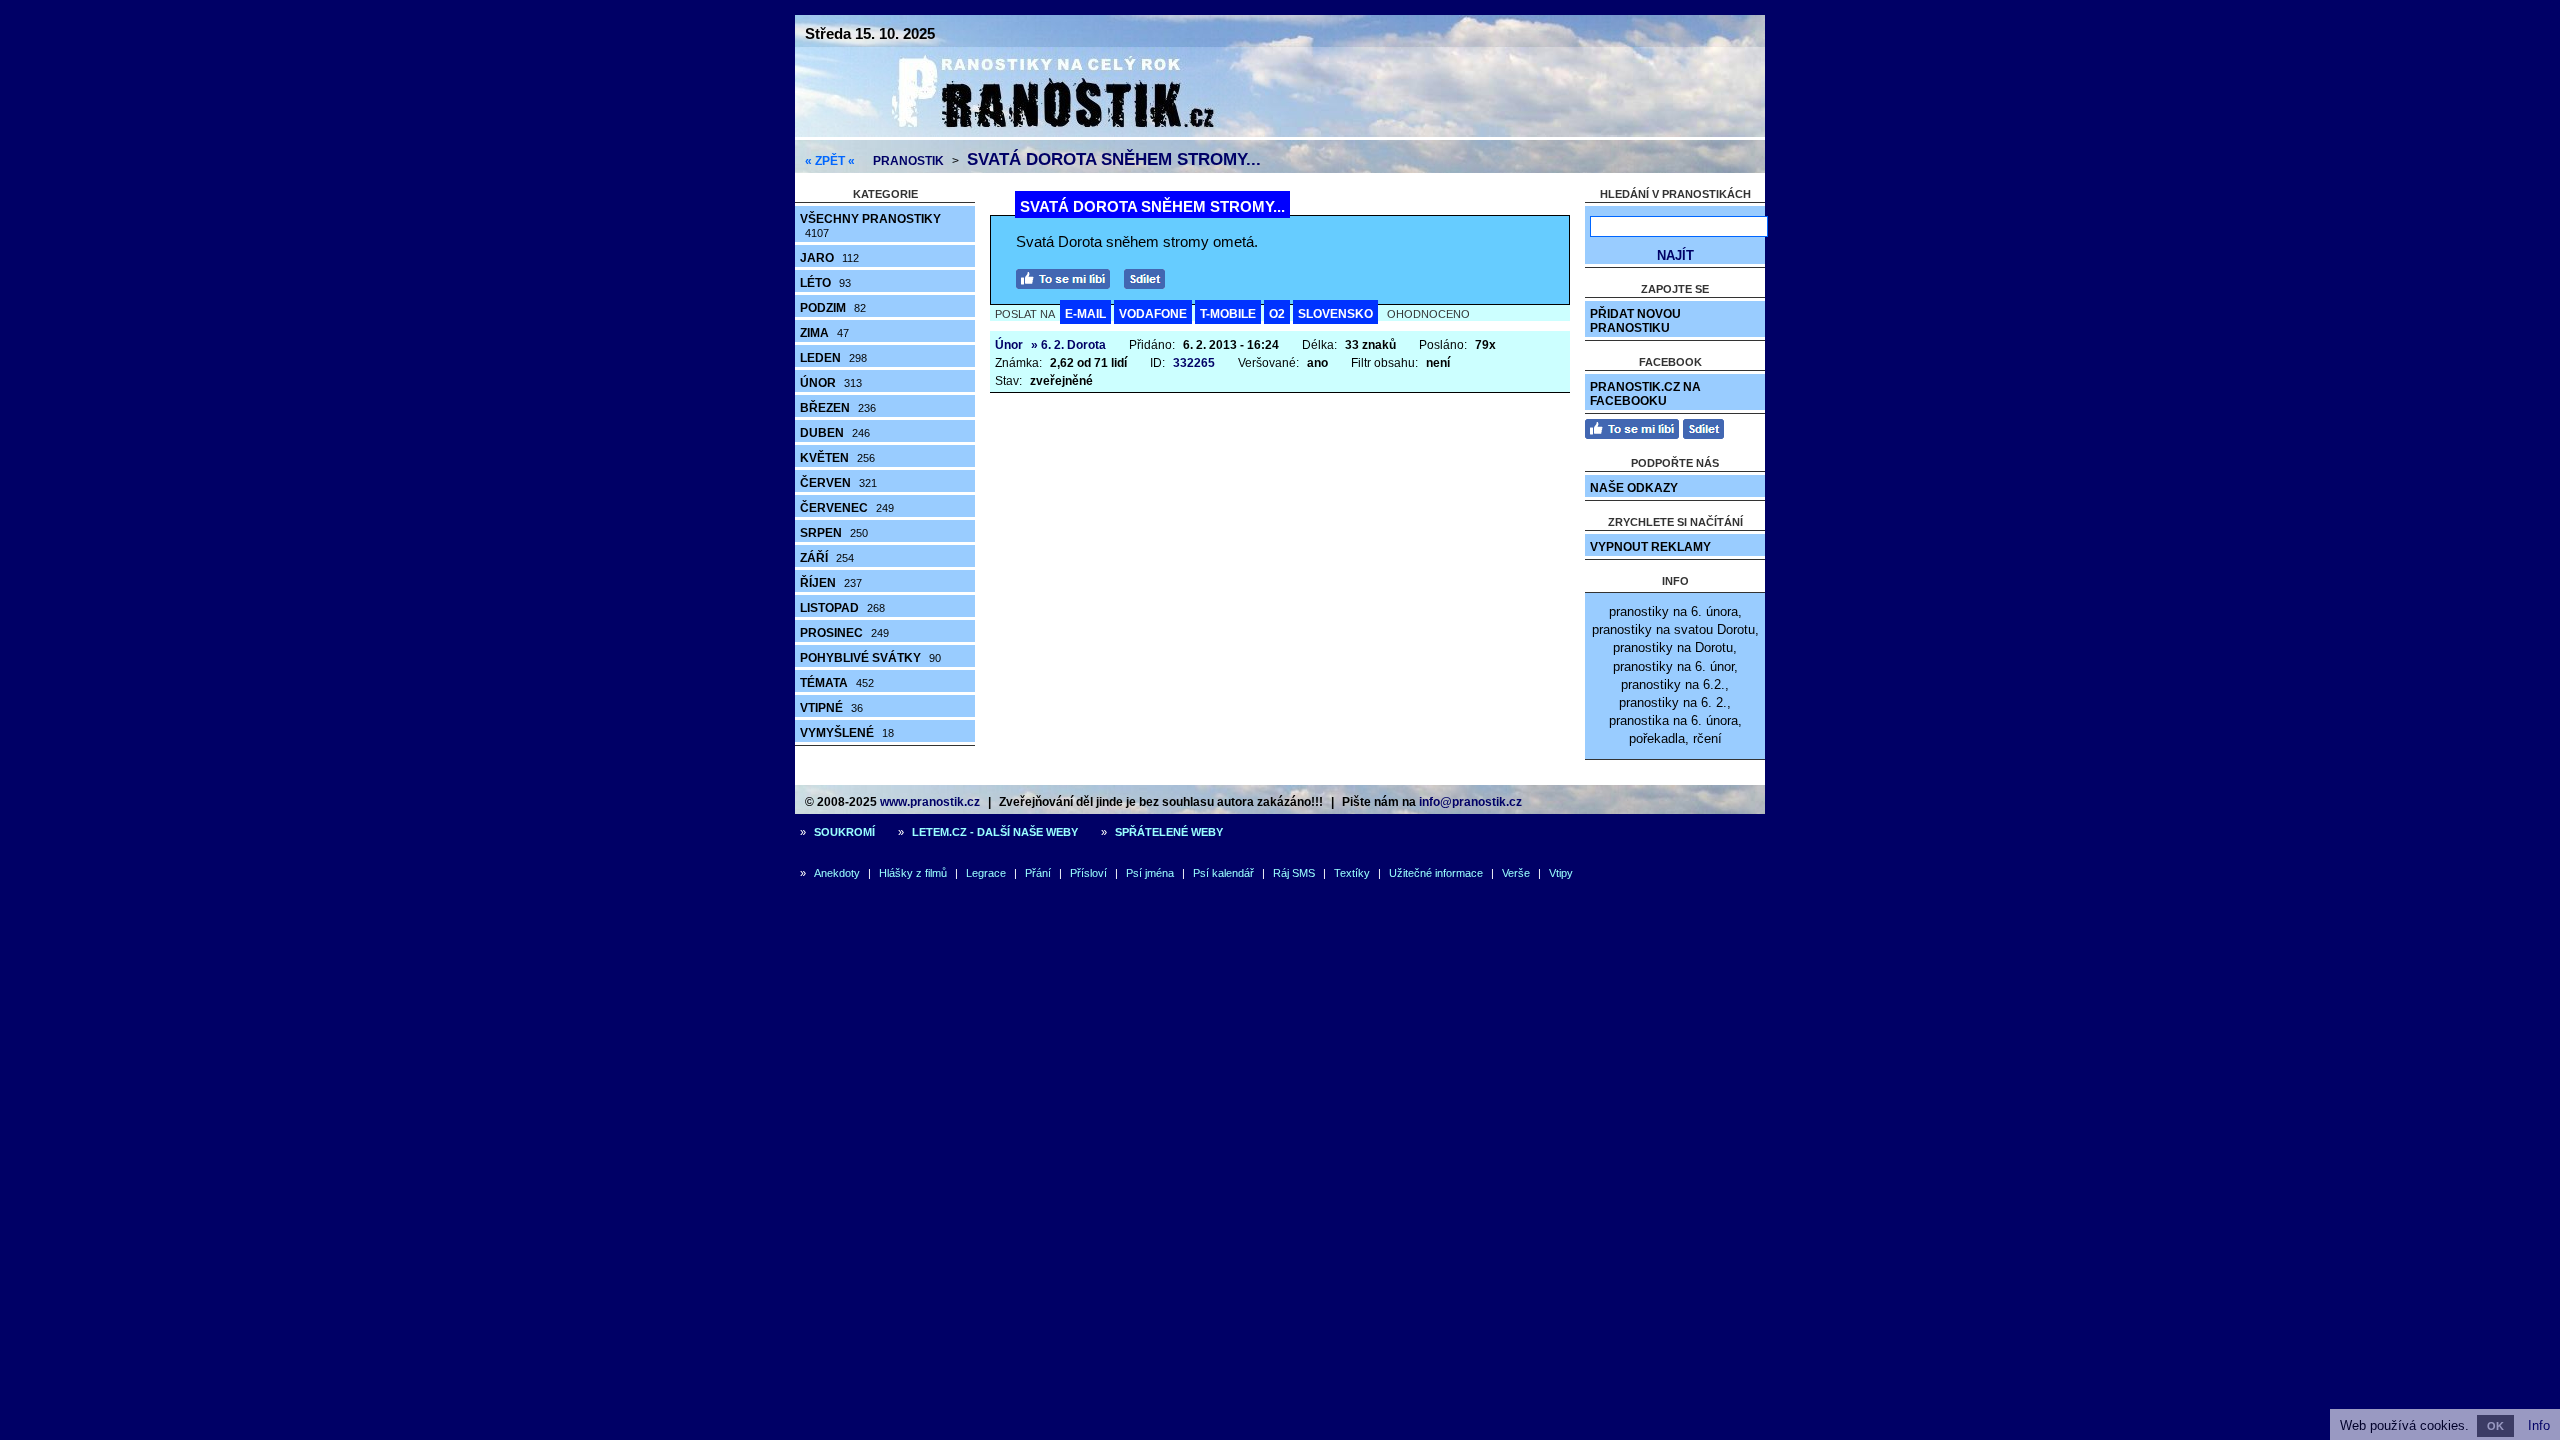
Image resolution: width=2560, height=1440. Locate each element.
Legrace (986, 873)
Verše (1516, 873)
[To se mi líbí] (1068, 276)
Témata (837, 683)
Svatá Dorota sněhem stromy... (1114, 159)
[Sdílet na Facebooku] (1149, 276)
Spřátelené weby (1169, 832)
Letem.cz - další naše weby (995, 832)
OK (2495, 1426)
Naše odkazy (1634, 488)
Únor (831, 383)
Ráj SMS (1294, 873)
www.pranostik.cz (930, 802)
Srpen (834, 533)
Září (827, 558)
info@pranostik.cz (1470, 802)
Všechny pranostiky (870, 225)
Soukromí (844, 832)
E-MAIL (1085, 314)
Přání (1038, 873)
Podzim (833, 308)
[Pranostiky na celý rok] (1030, 132)
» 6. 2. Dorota (1068, 345)
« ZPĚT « (830, 161)
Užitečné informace (1436, 873)
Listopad (842, 608)
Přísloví (1088, 873)
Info (2539, 1425)
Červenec (847, 508)
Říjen (831, 583)
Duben (835, 433)
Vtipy (1561, 873)
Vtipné (831, 708)
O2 (1277, 314)
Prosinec (844, 633)
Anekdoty (837, 873)
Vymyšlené (847, 733)
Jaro (829, 258)
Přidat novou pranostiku (1635, 321)
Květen (837, 458)
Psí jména (1150, 873)
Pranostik (908, 161)
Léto (825, 283)
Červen (838, 483)
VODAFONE (1153, 314)
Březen (838, 408)
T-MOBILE (1228, 314)
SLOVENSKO (1335, 314)
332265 (1194, 363)
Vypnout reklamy (1650, 547)
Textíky (1352, 873)
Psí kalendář (1223, 873)
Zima (824, 333)
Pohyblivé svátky (870, 658)
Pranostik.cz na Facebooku (1645, 394)
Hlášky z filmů (913, 873)
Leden (833, 358)
